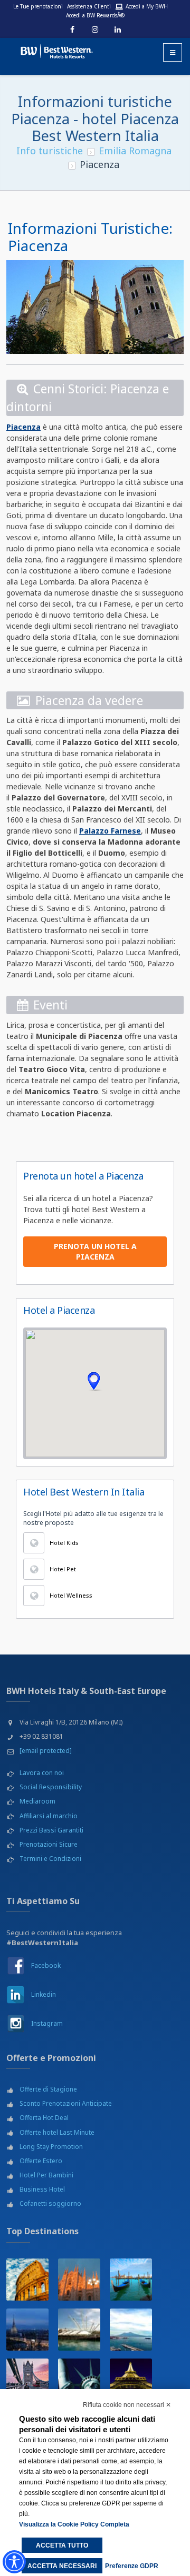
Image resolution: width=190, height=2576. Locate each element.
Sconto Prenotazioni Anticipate (66, 2103)
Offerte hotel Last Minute (57, 2132)
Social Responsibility (51, 1787)
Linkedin (44, 1994)
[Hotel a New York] (79, 2380)
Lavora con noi (42, 1773)
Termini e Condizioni (50, 1859)
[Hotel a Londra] (27, 2380)
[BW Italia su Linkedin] (16, 1994)
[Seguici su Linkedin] (118, 29)
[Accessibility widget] (14, 2562)
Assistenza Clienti (89, 6)
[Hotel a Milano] (79, 2280)
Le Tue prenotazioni (38, 6)
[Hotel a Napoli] (131, 2330)
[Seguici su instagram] (95, 29)
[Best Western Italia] (52, 49)
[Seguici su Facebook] (72, 29)
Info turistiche (50, 151)
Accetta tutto (62, 2545)
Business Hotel (42, 2189)
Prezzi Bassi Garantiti (51, 1830)
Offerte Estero (41, 2161)
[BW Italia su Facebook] (16, 1965)
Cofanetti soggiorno (50, 2203)
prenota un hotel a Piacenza (95, 1251)
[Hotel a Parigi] (131, 2380)
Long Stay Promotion (51, 2147)
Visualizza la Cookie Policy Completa (74, 2524)
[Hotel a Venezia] (131, 2280)
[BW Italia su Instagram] (16, 2023)
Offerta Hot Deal (44, 2118)
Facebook (46, 1965)
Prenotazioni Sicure (49, 1844)
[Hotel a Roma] (27, 2280)
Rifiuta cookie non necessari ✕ (127, 2405)
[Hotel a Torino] (27, 2330)
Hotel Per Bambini (46, 2175)
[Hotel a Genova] (79, 2330)
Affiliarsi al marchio (49, 1816)
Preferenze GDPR (132, 2566)
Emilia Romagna (135, 151)
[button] (95, 1381)
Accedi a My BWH (147, 6)
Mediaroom (37, 1801)
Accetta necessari (62, 2566)
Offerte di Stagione (48, 2089)
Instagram (47, 2023)
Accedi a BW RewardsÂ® (95, 15)
